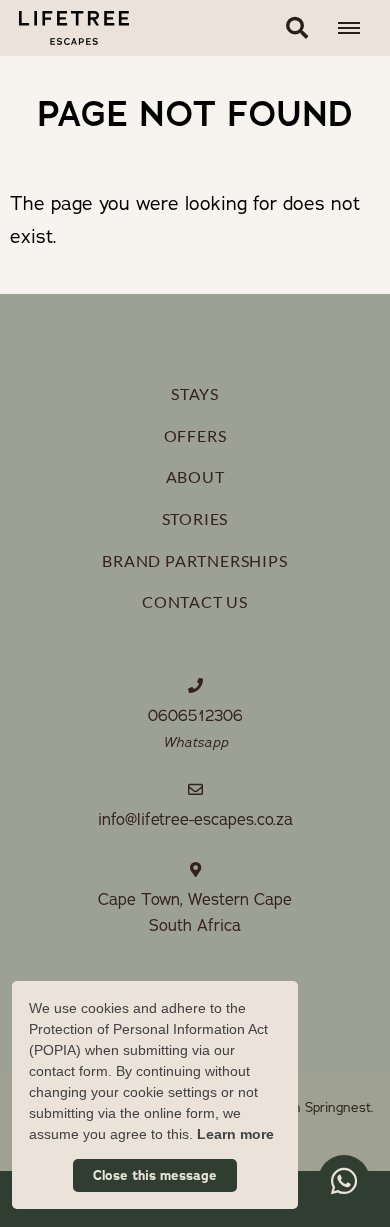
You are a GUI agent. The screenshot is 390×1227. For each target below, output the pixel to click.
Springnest (338, 1107)
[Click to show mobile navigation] (356, 28)
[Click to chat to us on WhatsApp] (344, 1181)
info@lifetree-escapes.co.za (195, 820)
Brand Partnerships (194, 560)
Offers (195, 435)
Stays (195, 393)
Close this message (155, 1175)
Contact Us (195, 601)
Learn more (235, 1134)
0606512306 (195, 716)
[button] (297, 28)
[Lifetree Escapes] (64, 28)
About (195, 476)
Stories (195, 518)
